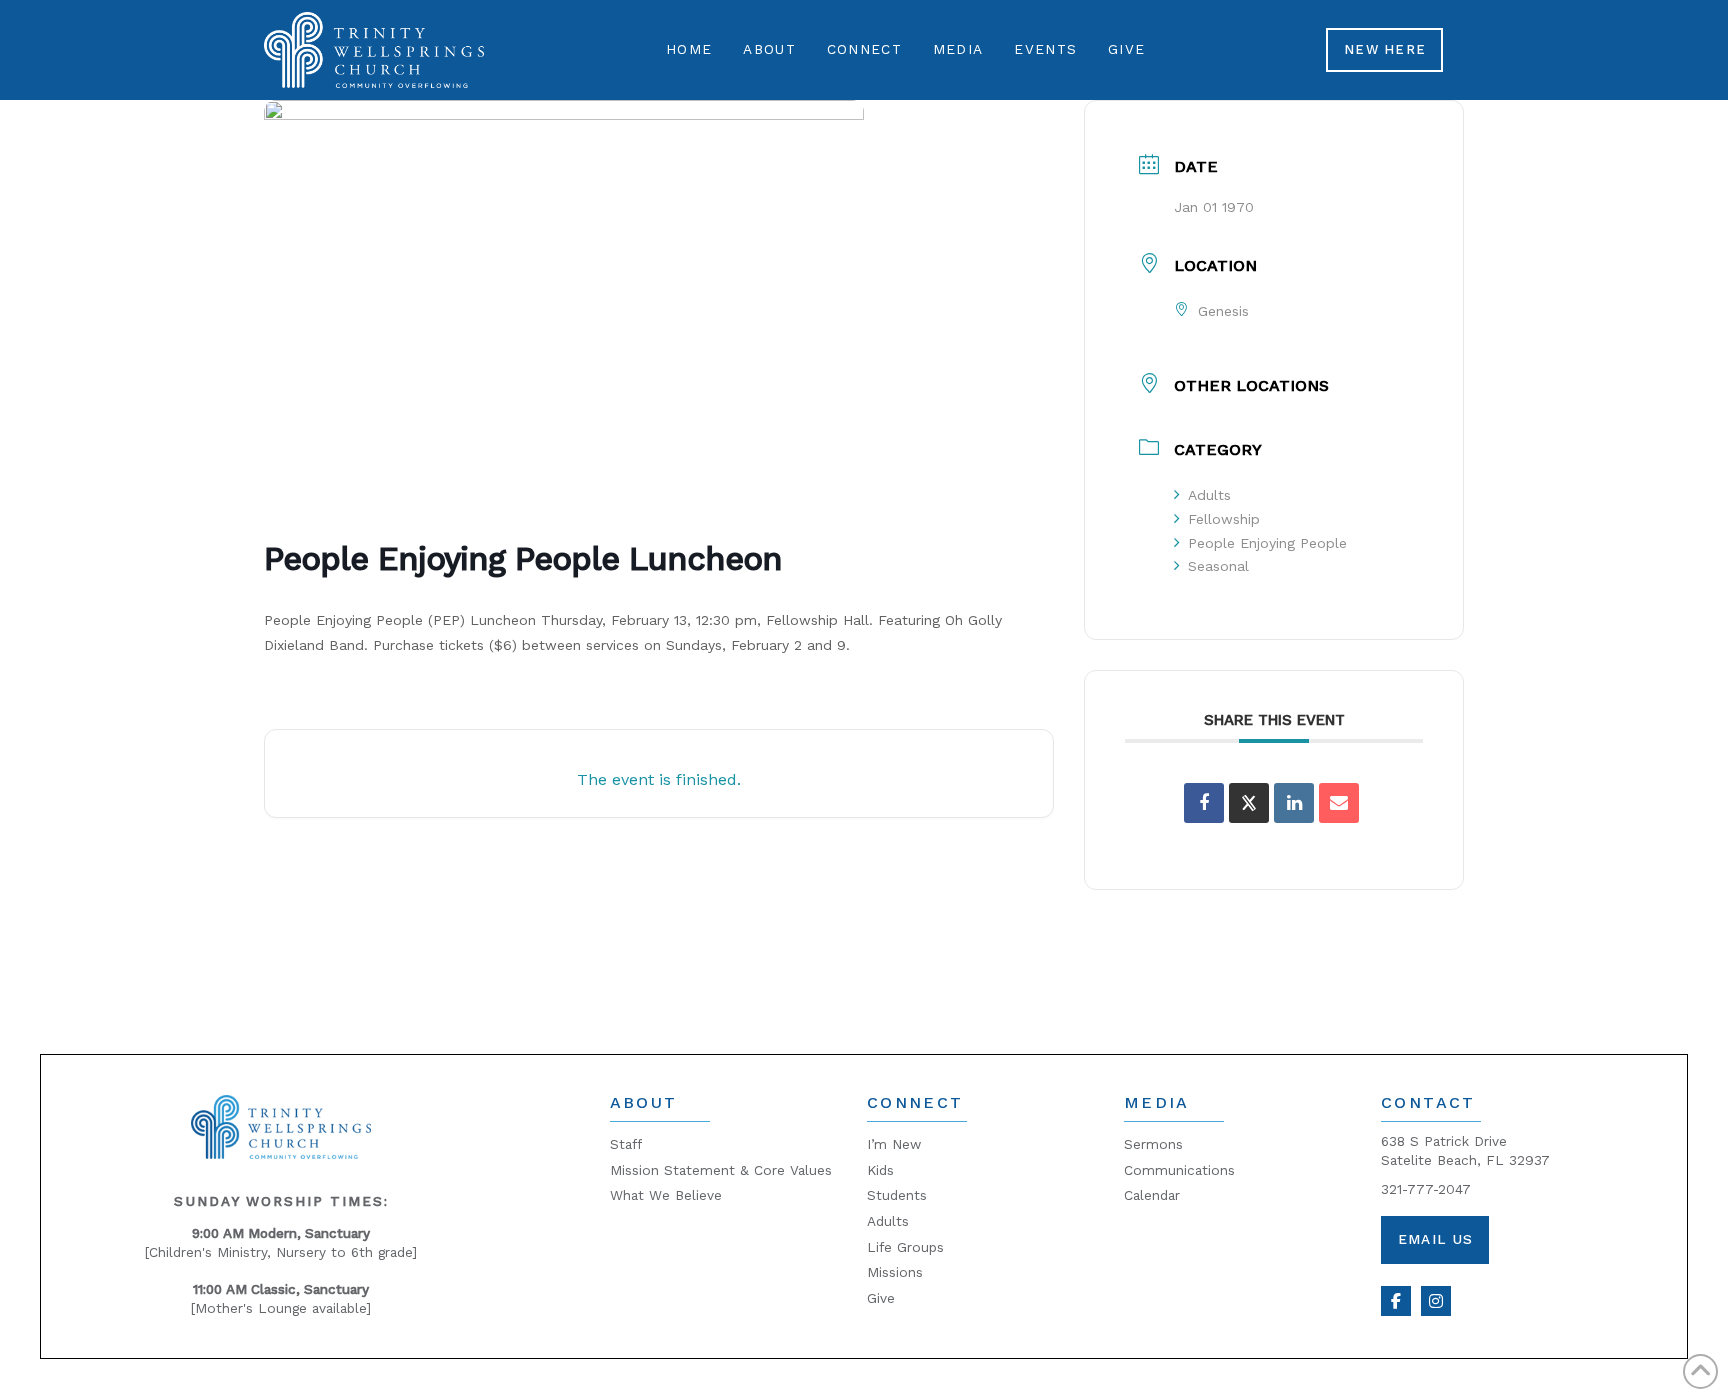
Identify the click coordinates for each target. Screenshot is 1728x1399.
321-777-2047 (1426, 1189)
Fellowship (1224, 519)
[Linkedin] (1294, 803)
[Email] (1339, 803)
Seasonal (1218, 566)
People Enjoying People (1267, 543)
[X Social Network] (1249, 803)
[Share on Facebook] (1204, 803)
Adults (1209, 495)
